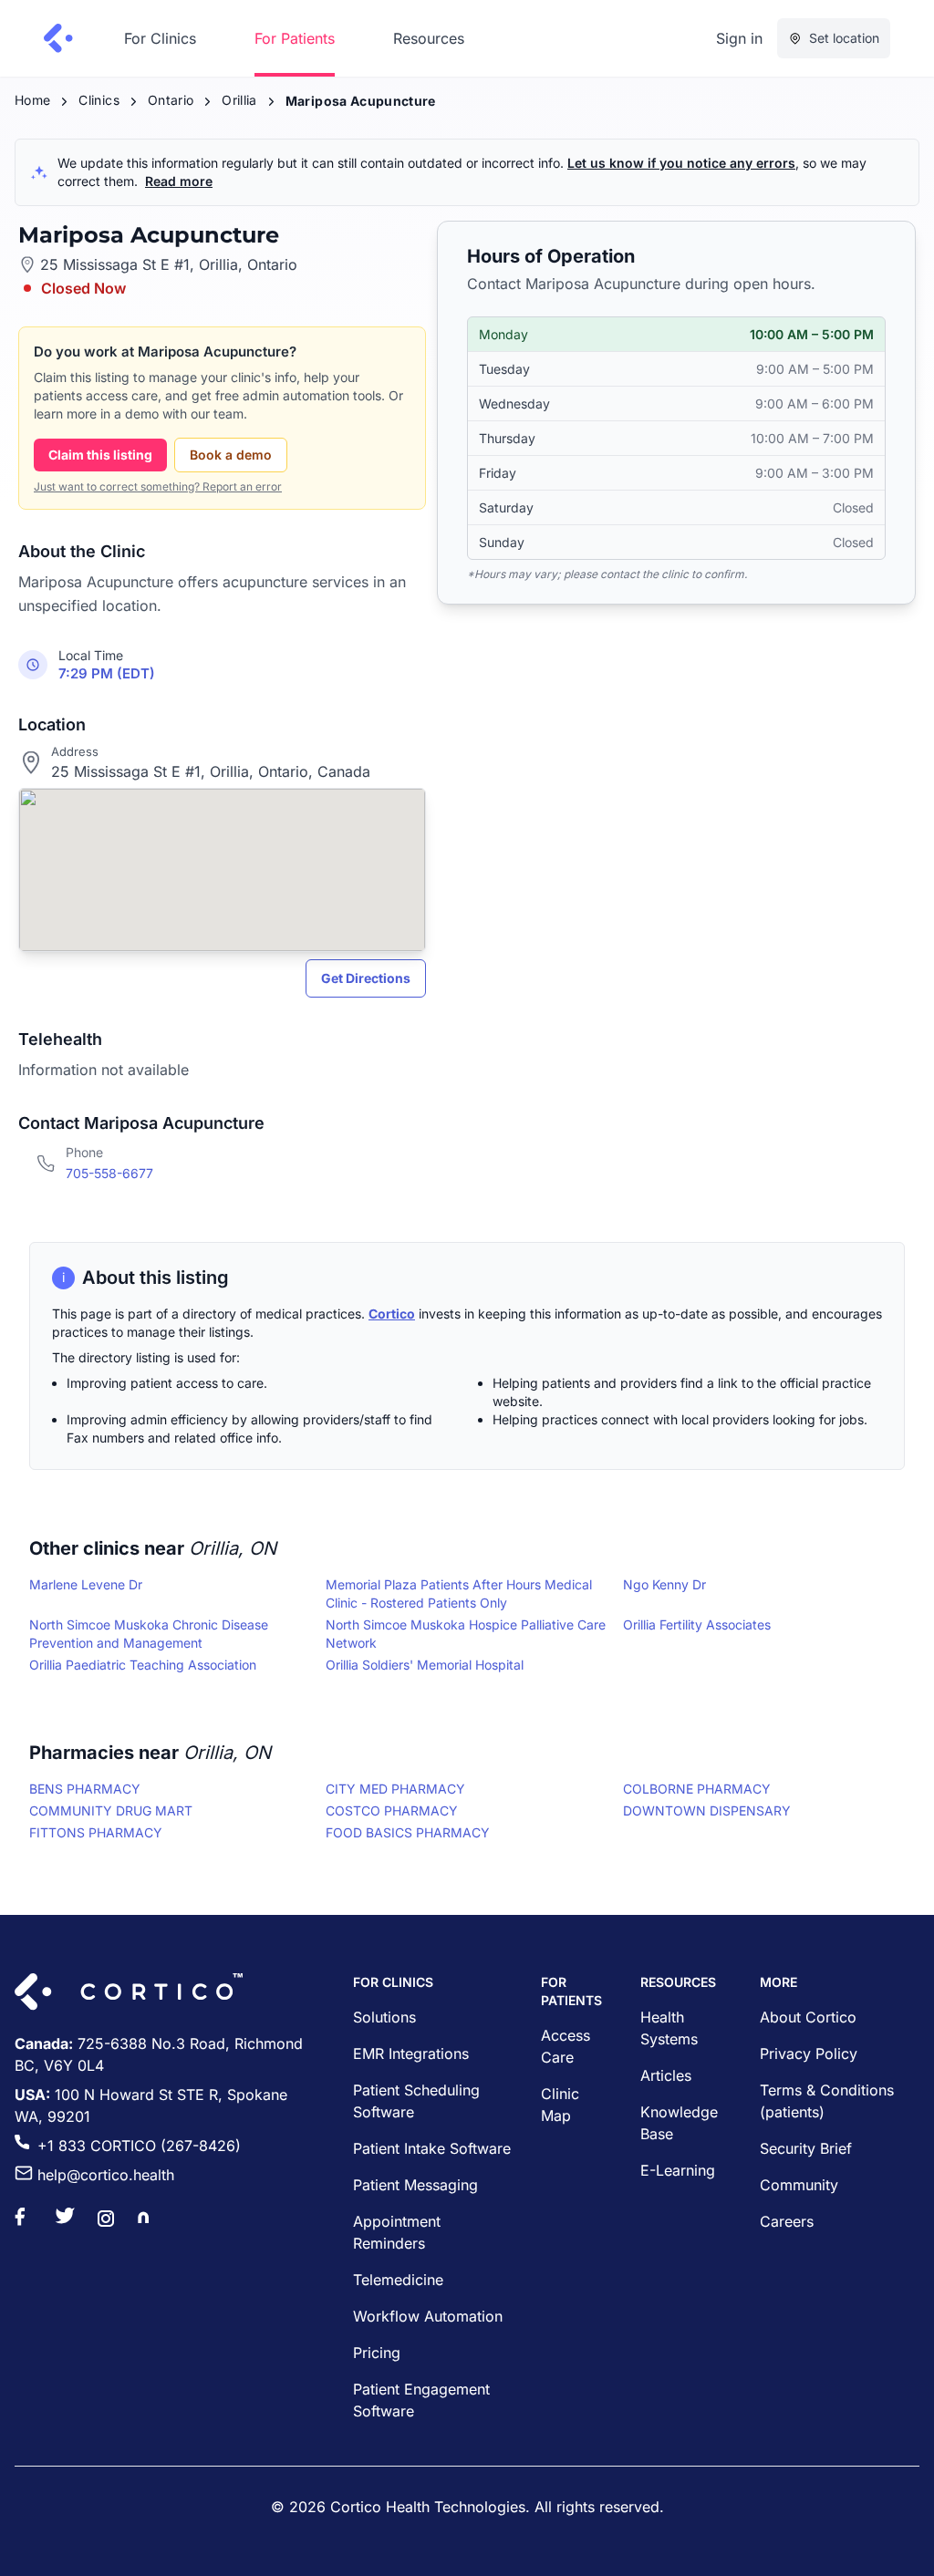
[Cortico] (58, 38)
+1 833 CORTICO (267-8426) (139, 2146)
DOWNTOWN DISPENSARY (707, 1810)
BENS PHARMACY (85, 1789)
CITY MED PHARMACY (395, 1789)
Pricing (377, 2353)
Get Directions (366, 978)
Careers (787, 2221)
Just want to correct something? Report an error (158, 486)
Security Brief (806, 2148)
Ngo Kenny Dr (664, 1584)
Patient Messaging (415, 2185)
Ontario (171, 100)
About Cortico (808, 2017)
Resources (429, 38)
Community (799, 2185)
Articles (666, 2075)
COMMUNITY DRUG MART (111, 1810)
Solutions (384, 2017)
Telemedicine (398, 2280)
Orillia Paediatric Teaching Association (143, 1665)
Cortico (392, 1314)
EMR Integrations (411, 2054)
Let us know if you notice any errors (681, 163)
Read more (179, 181)
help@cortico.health (106, 2175)
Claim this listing (100, 455)
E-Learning (678, 2170)
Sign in (739, 38)
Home (32, 100)
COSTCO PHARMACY (392, 1810)
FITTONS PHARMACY (96, 1832)
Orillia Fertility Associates (697, 1624)
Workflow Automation (428, 2316)
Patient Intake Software (432, 2148)
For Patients (295, 38)
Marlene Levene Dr (86, 1584)
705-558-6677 (109, 1173)
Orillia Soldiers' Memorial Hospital (425, 1665)
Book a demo (231, 455)
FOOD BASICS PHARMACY (408, 1832)
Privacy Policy (809, 2054)
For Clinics (160, 38)
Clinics (99, 100)
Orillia (239, 100)
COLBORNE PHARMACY (697, 1789)
